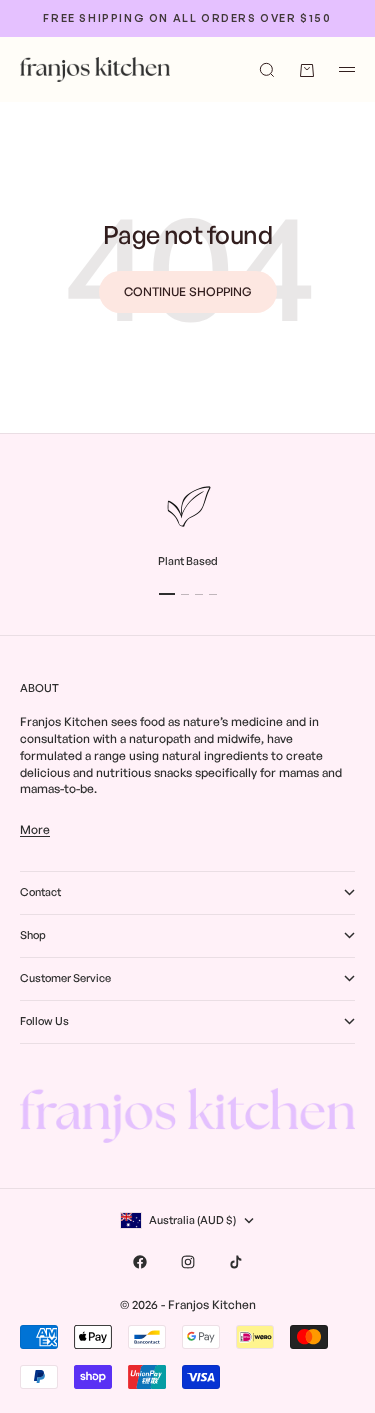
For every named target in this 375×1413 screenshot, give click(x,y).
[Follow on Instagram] (188, 1262)
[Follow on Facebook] (140, 1262)
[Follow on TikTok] (236, 1262)
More (35, 829)
